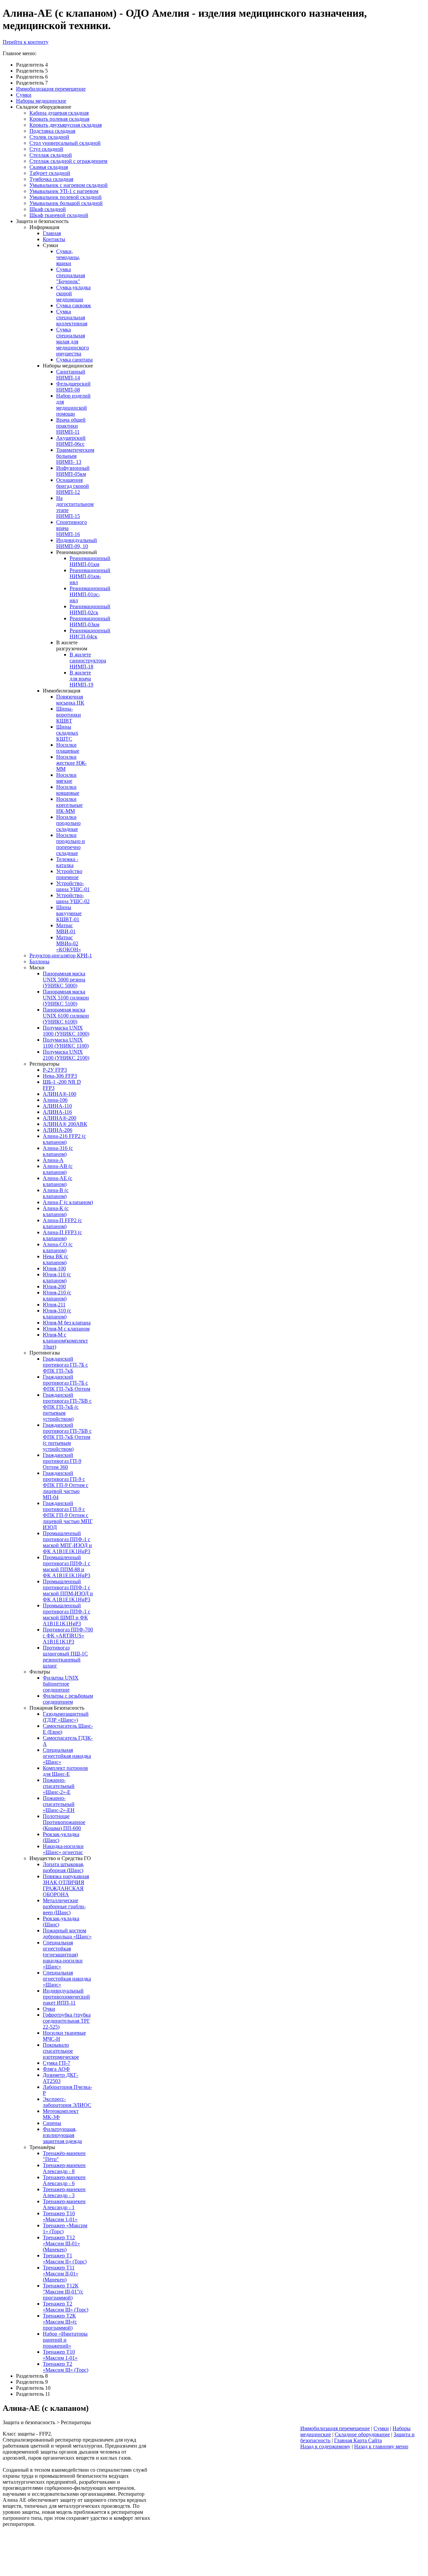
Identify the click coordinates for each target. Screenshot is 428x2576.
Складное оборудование (362, 2434)
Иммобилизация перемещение (335, 2428)
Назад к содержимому (325, 2446)
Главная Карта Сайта (358, 2440)
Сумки (381, 2428)
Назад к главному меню (381, 2446)
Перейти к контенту (26, 42)
